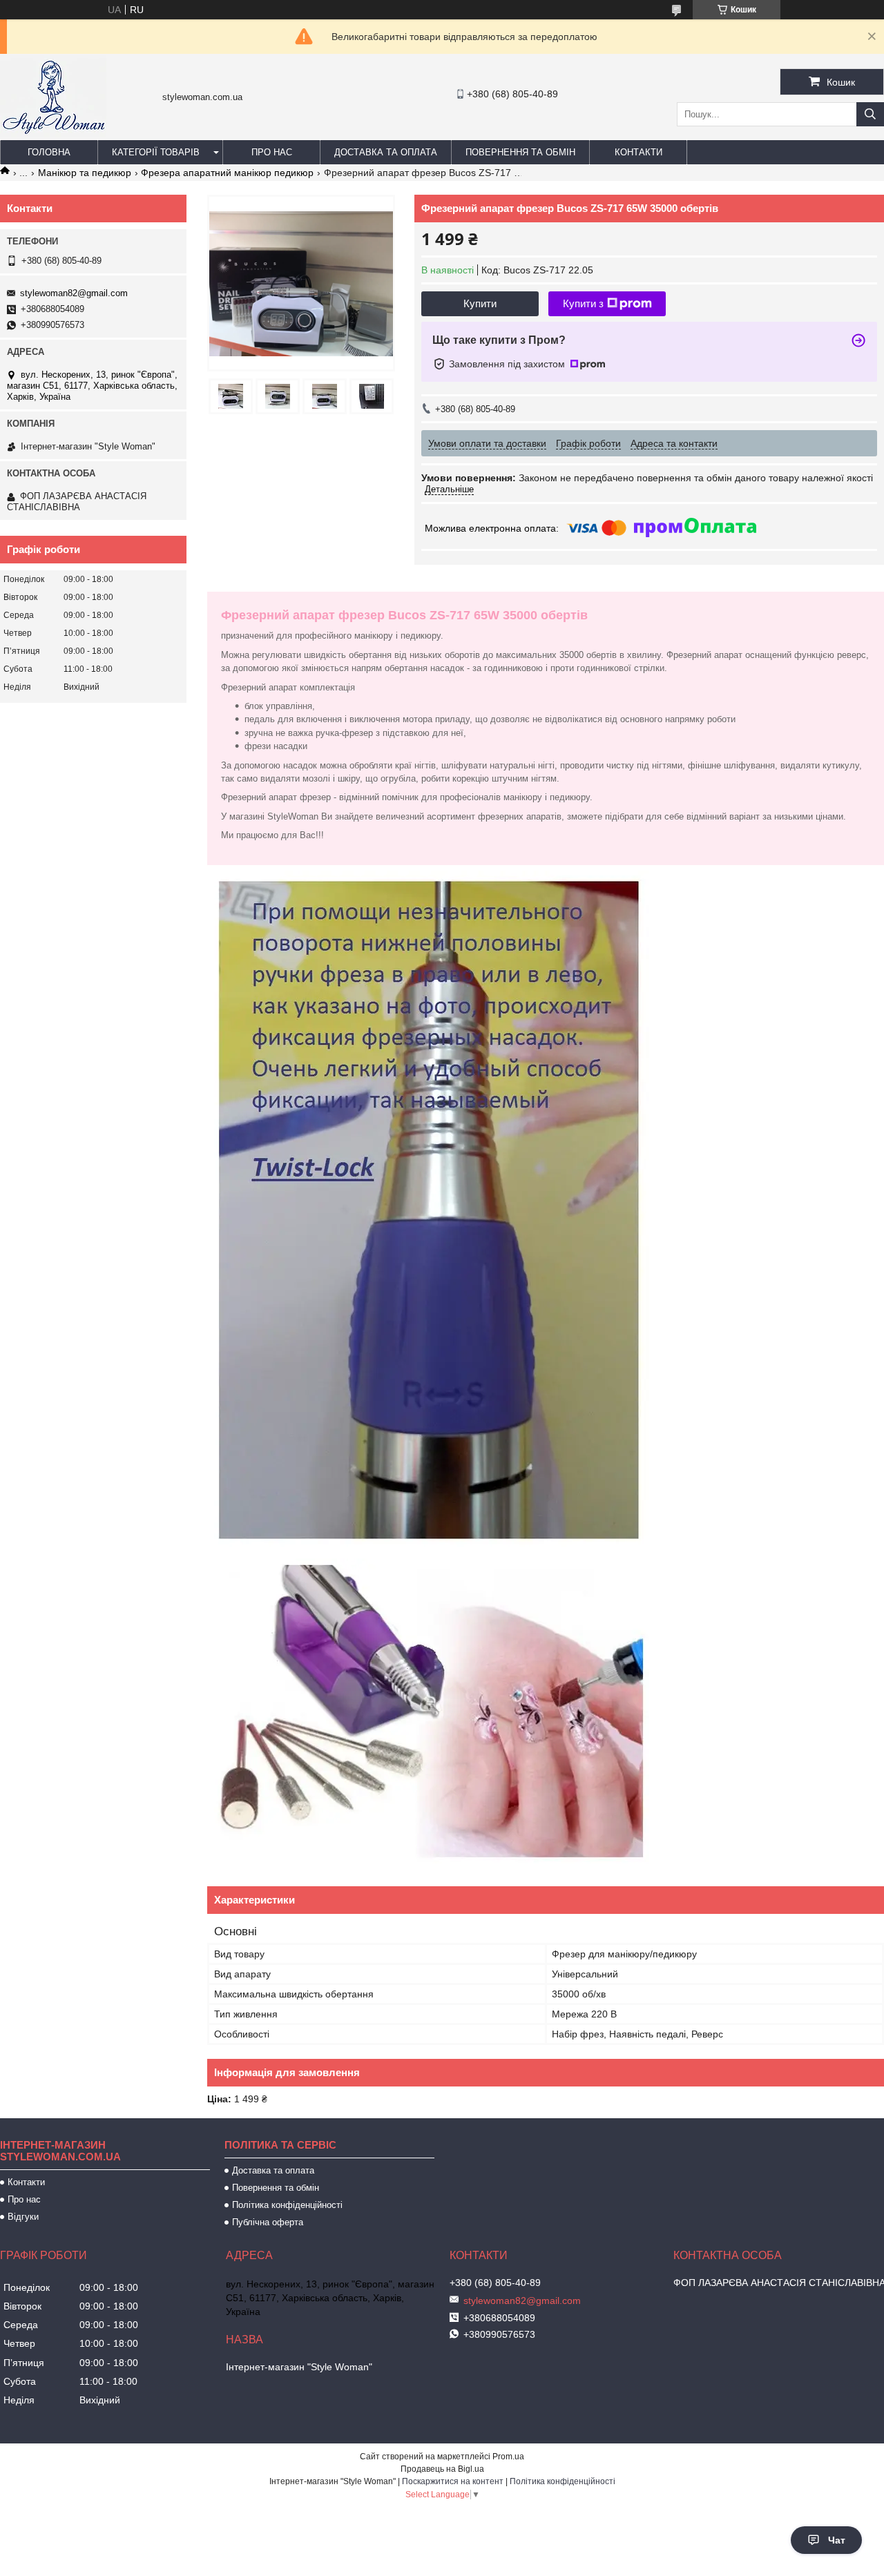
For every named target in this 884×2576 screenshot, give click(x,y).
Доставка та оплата (386, 152)
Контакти (638, 152)
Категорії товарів (156, 152)
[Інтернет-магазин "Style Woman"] (53, 134)
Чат (837, 2540)
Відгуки (23, 2217)
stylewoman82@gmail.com (74, 293)
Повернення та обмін (520, 152)
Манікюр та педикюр (85, 173)
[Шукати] (870, 114)
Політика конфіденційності (287, 2205)
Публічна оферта (268, 2222)
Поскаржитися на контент (453, 2481)
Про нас (272, 152)
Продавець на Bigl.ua (442, 2469)
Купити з (583, 303)
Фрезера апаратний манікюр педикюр (227, 173)
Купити (480, 303)
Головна (49, 152)
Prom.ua (508, 2457)
